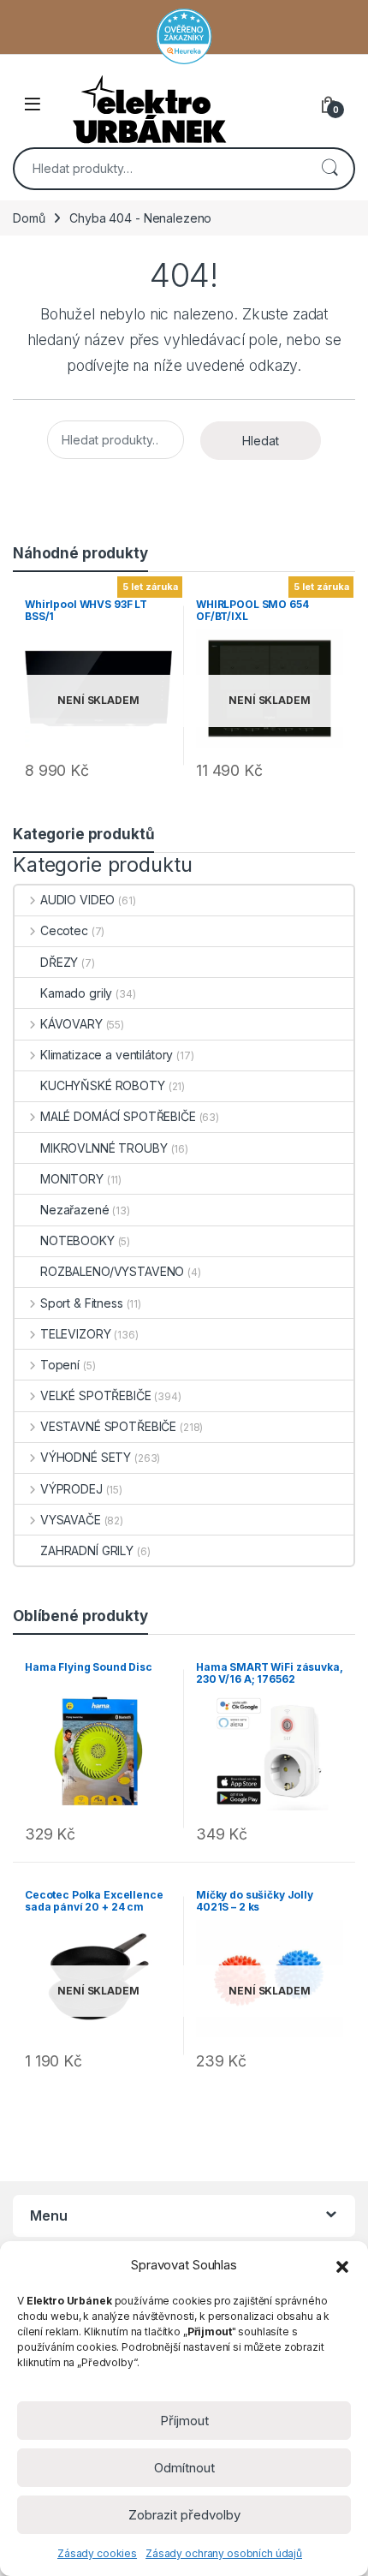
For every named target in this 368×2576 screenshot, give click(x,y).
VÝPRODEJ (71, 1489)
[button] (342, 2265)
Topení (60, 1365)
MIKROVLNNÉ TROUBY (104, 1148)
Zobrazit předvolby (184, 2515)
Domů (29, 218)
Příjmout (184, 2421)
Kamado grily (76, 993)
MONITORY (72, 1179)
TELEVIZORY (75, 1334)
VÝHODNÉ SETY (86, 1457)
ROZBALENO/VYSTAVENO (112, 1271)
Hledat (329, 169)
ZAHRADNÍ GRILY (87, 1550)
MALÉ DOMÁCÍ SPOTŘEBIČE (118, 1116)
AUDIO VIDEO (77, 900)
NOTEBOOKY (77, 1240)
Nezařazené (75, 1210)
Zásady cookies (97, 2553)
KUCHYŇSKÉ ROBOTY (103, 1085)
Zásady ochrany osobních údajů (224, 2553)
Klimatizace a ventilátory (107, 1055)
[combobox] (160, 169)
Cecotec (64, 930)
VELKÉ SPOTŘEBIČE (96, 1395)
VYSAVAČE (71, 1520)
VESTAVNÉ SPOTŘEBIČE (108, 1426)
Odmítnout (184, 2468)
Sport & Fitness (82, 1303)
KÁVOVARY (71, 1024)
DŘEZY (59, 962)
